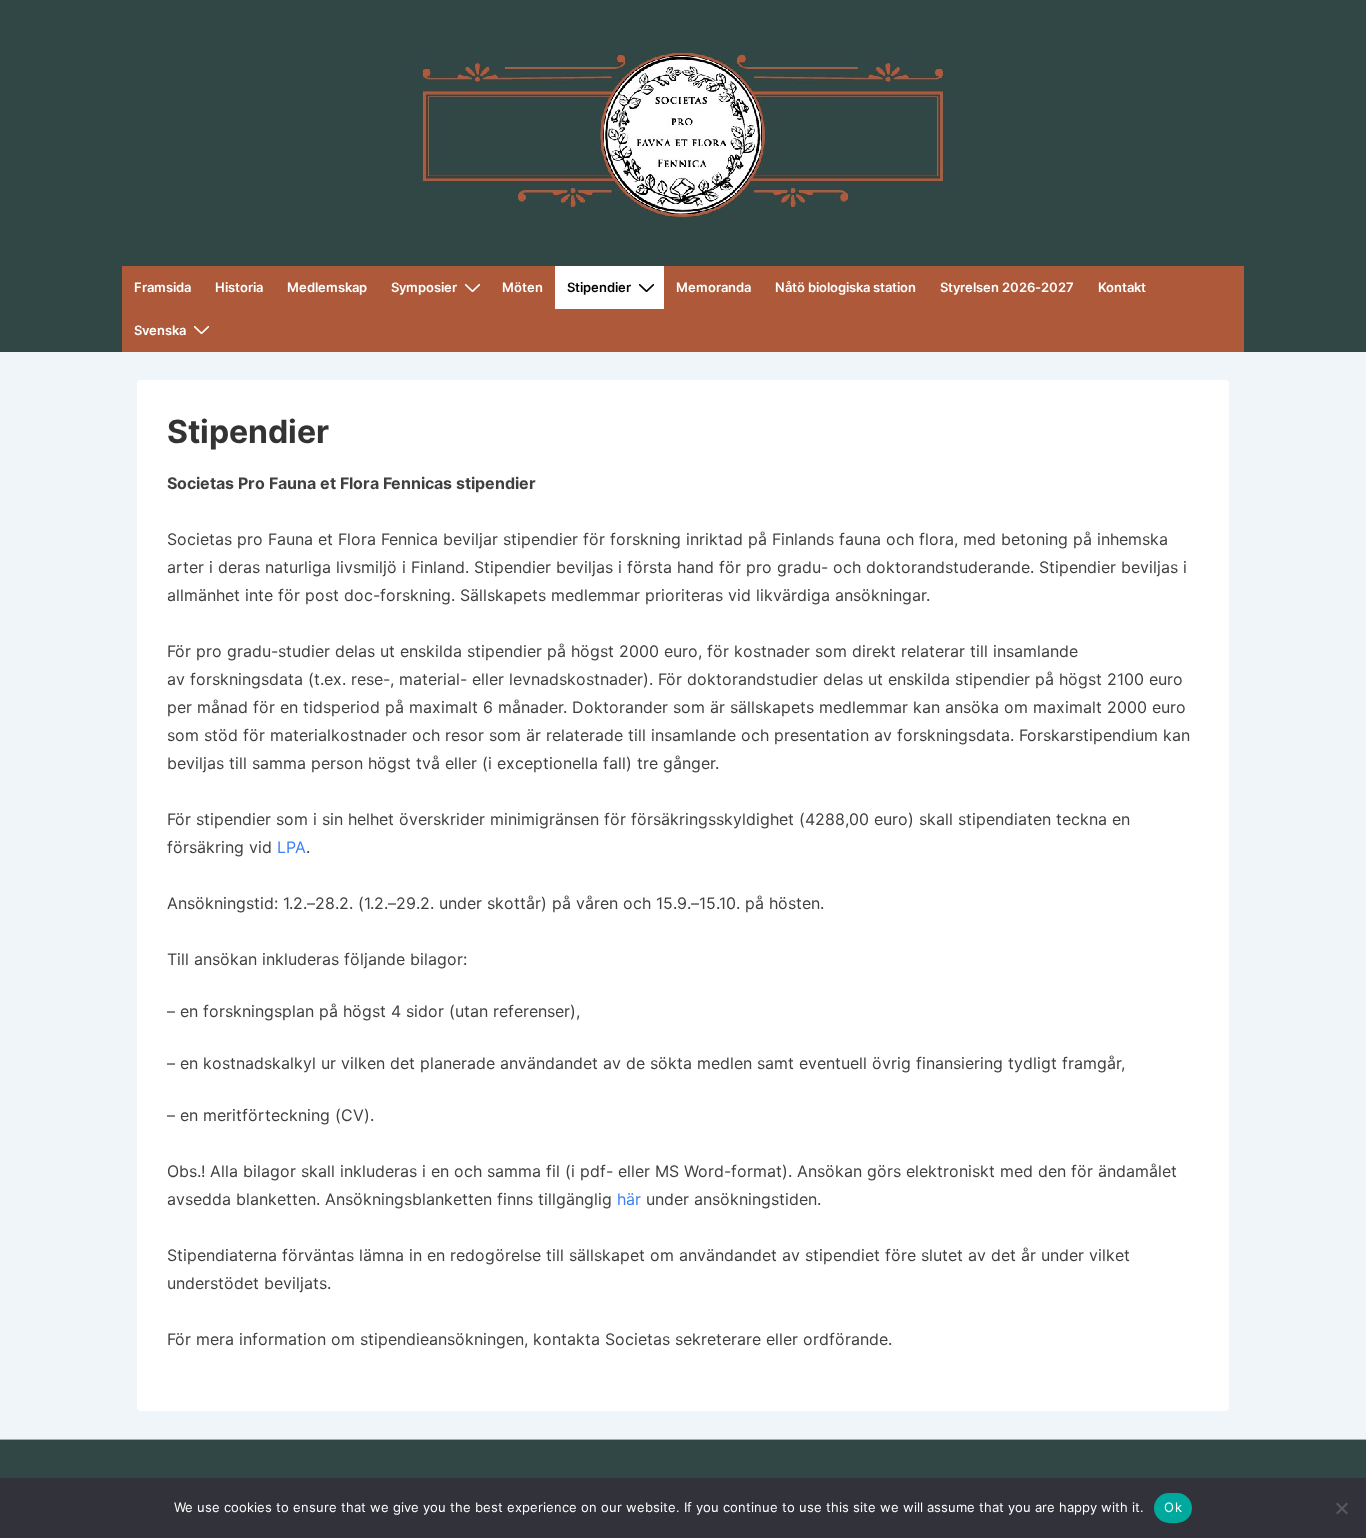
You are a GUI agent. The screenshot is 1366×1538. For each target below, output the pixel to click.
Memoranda (713, 287)
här (629, 1199)
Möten (522, 287)
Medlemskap (327, 287)
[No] (1341, 1508)
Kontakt (1122, 287)
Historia (239, 287)
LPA (291, 847)
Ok (1173, 1507)
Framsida (162, 287)
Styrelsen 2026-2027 (1007, 287)
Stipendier (599, 287)
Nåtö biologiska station (845, 287)
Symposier (424, 287)
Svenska (160, 330)
